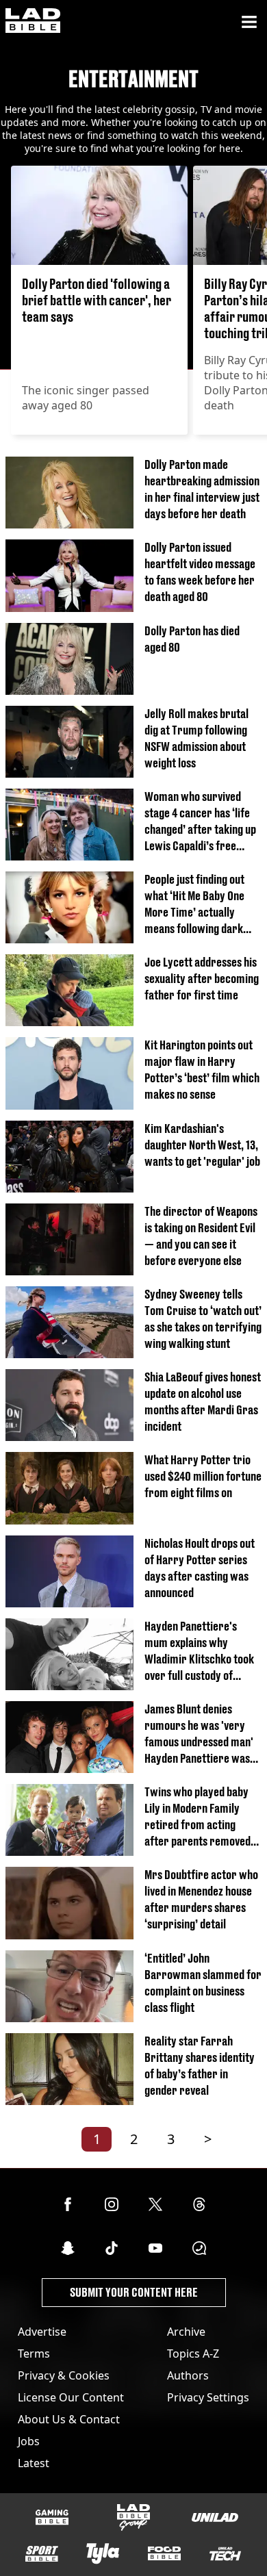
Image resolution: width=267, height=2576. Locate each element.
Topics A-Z (193, 2354)
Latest (34, 2463)
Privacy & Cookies (64, 2375)
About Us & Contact (69, 2419)
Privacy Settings (208, 2397)
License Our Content (71, 2397)
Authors (188, 2375)
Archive (186, 2332)
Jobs (29, 2441)
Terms (34, 2354)
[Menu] (249, 22)
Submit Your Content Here (134, 2292)
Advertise (42, 2332)
